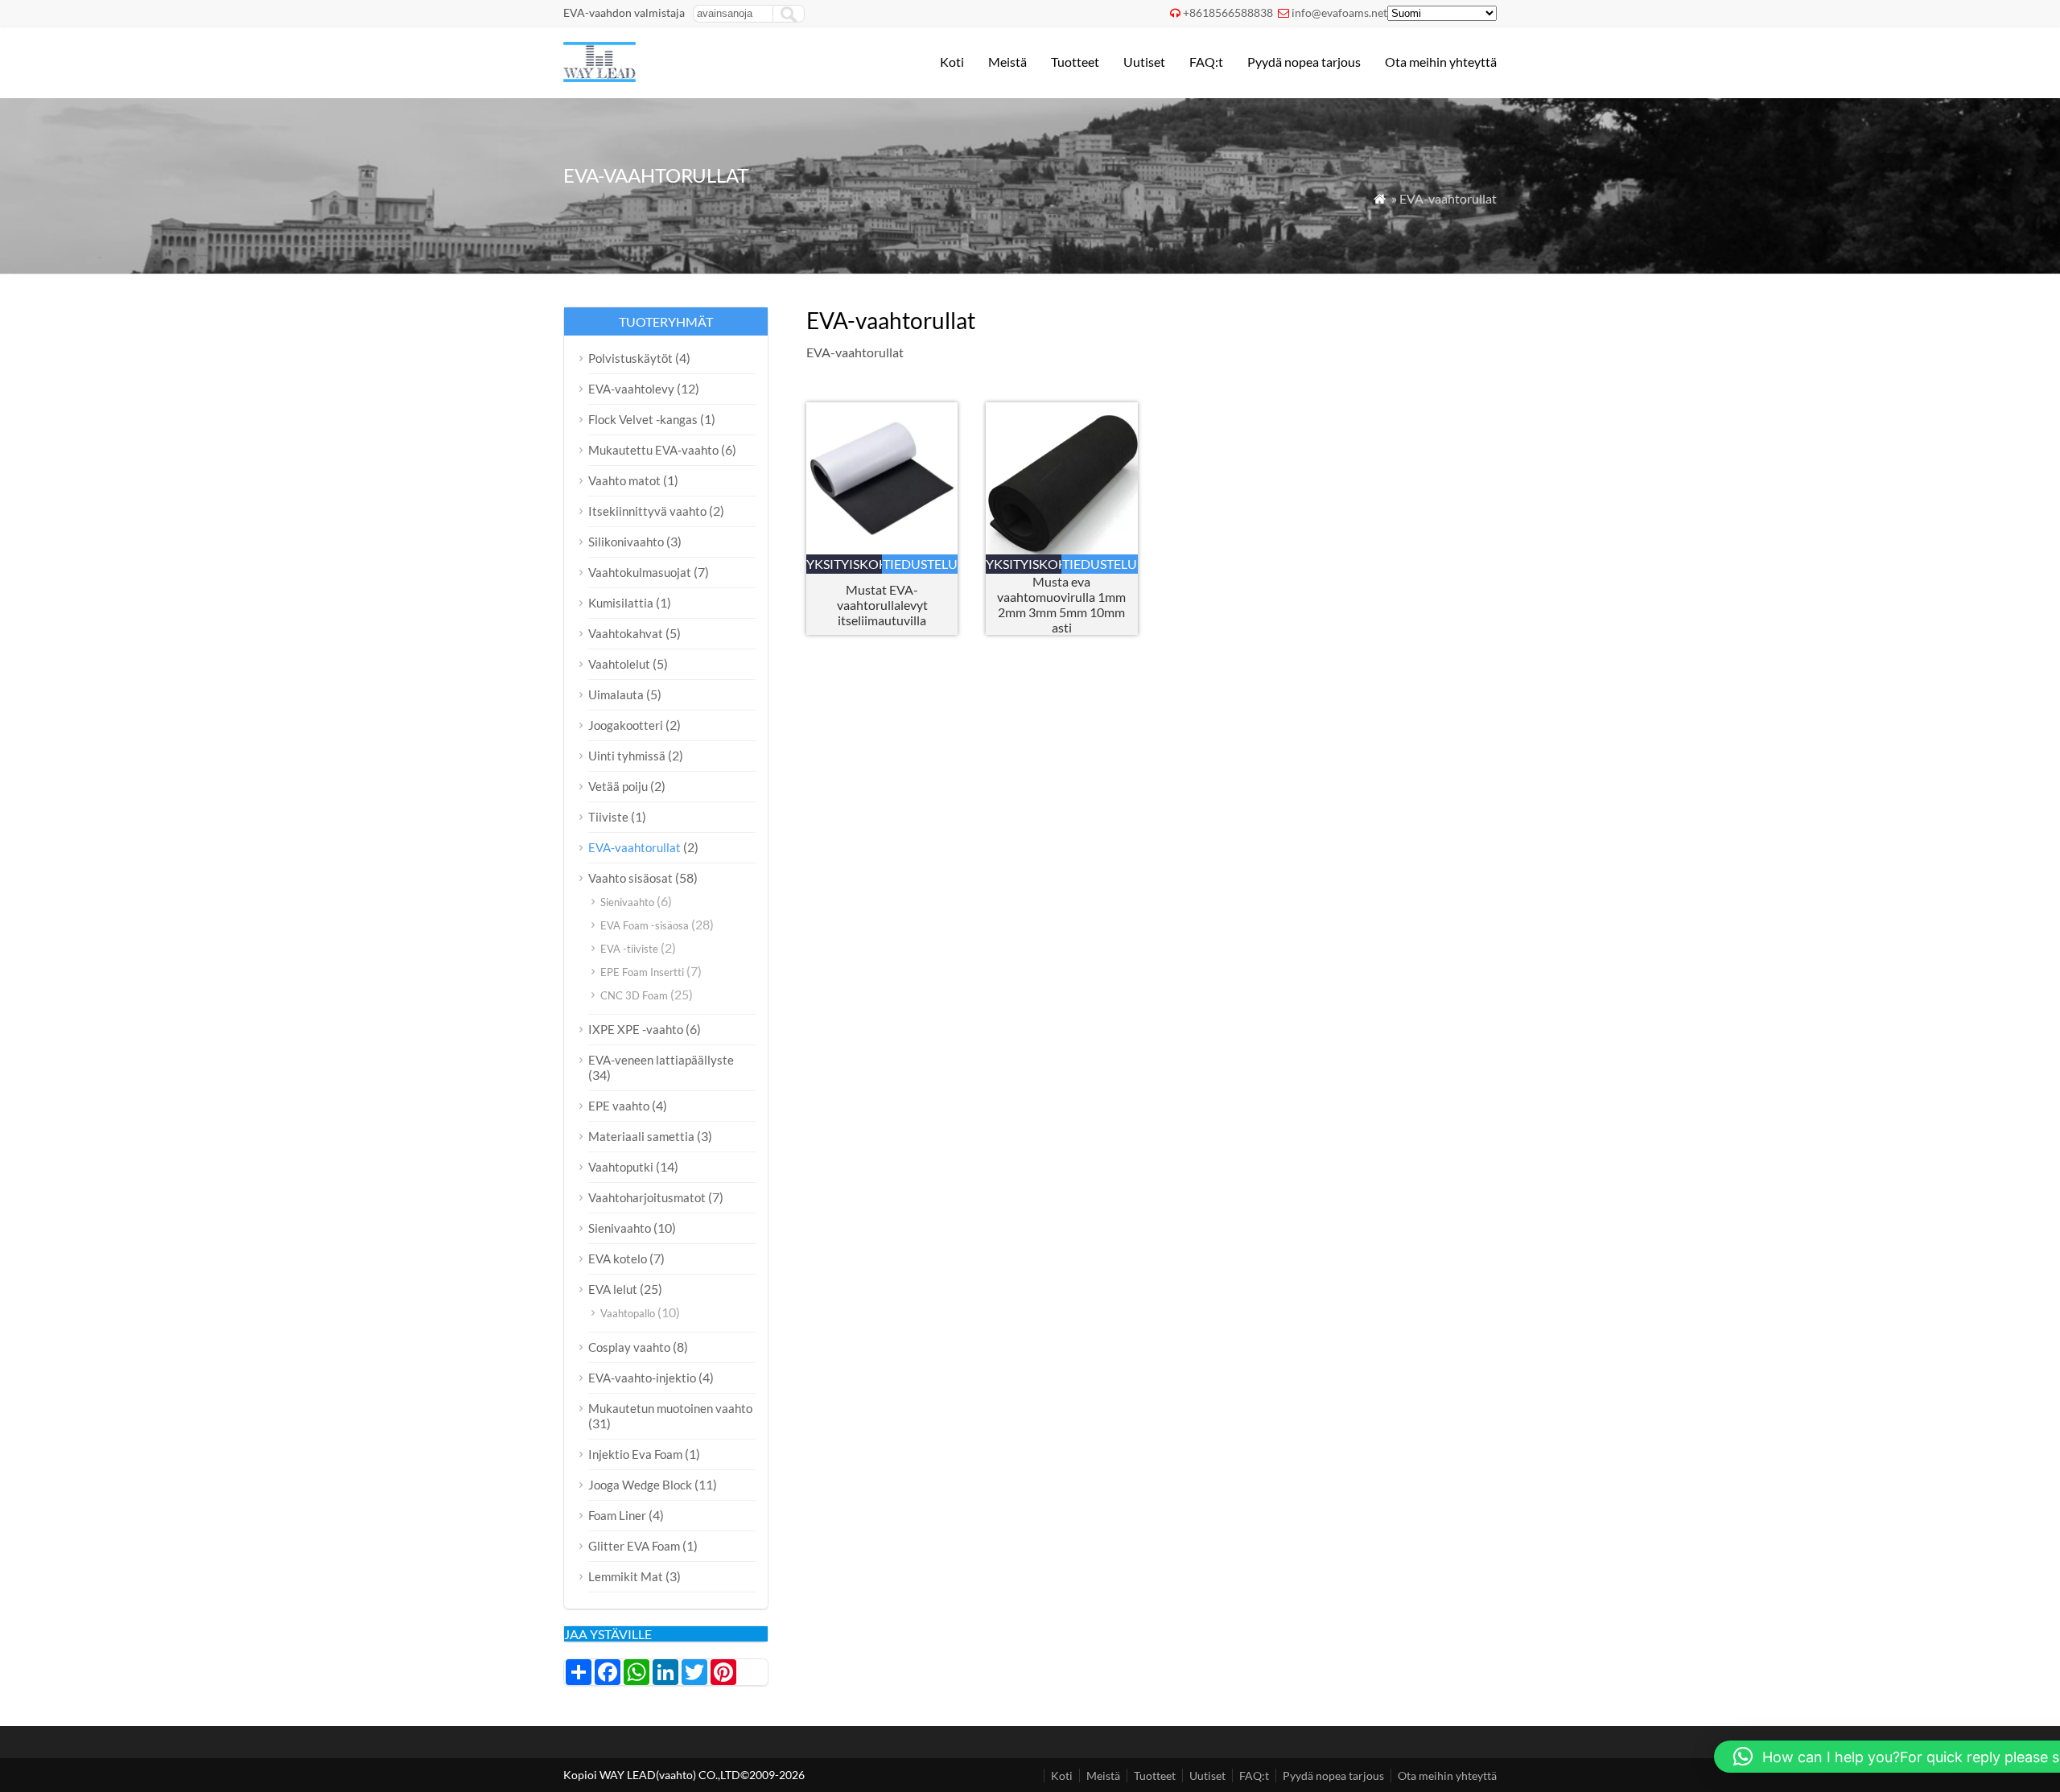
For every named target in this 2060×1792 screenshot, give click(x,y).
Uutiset (1144, 62)
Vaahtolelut (619, 664)
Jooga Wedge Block (640, 1485)
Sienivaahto (627, 902)
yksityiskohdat (844, 564)
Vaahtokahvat (626, 633)
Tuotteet (1075, 62)
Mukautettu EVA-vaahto (653, 450)
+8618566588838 (1228, 12)
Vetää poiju (618, 786)
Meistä (1007, 62)
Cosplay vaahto (629, 1347)
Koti (952, 62)
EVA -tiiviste (629, 949)
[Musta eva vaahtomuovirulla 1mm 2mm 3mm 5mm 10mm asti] (1062, 549)
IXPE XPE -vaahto (636, 1029)
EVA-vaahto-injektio (642, 1378)
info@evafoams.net (1339, 12)
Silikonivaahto (626, 542)
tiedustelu (920, 564)
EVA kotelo (618, 1259)
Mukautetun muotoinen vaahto (670, 1408)
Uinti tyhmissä (627, 756)
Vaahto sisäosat (630, 878)
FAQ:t (1206, 62)
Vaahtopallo (628, 1313)
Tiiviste (608, 817)
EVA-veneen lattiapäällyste (661, 1060)
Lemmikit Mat (626, 1576)
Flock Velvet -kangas (643, 419)
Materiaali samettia (641, 1136)
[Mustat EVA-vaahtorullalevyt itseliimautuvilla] (882, 549)
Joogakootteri (626, 725)
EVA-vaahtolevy (631, 389)
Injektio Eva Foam (635, 1454)
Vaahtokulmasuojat (640, 572)
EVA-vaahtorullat (634, 847)
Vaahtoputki (621, 1167)
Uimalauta (616, 694)
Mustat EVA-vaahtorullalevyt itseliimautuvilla (882, 605)
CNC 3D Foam (634, 995)
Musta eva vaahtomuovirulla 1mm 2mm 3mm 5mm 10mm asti (1061, 604)
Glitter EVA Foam (634, 1546)
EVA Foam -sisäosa (645, 925)
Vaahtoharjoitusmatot (647, 1197)
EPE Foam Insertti (642, 972)
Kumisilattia (621, 603)
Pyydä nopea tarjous (1304, 62)
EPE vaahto (619, 1106)
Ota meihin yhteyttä (1441, 62)
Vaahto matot (624, 480)
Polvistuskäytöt (630, 358)
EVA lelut (613, 1289)
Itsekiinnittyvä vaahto (647, 511)
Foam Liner (617, 1515)
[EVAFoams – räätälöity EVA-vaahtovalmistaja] (599, 77)
